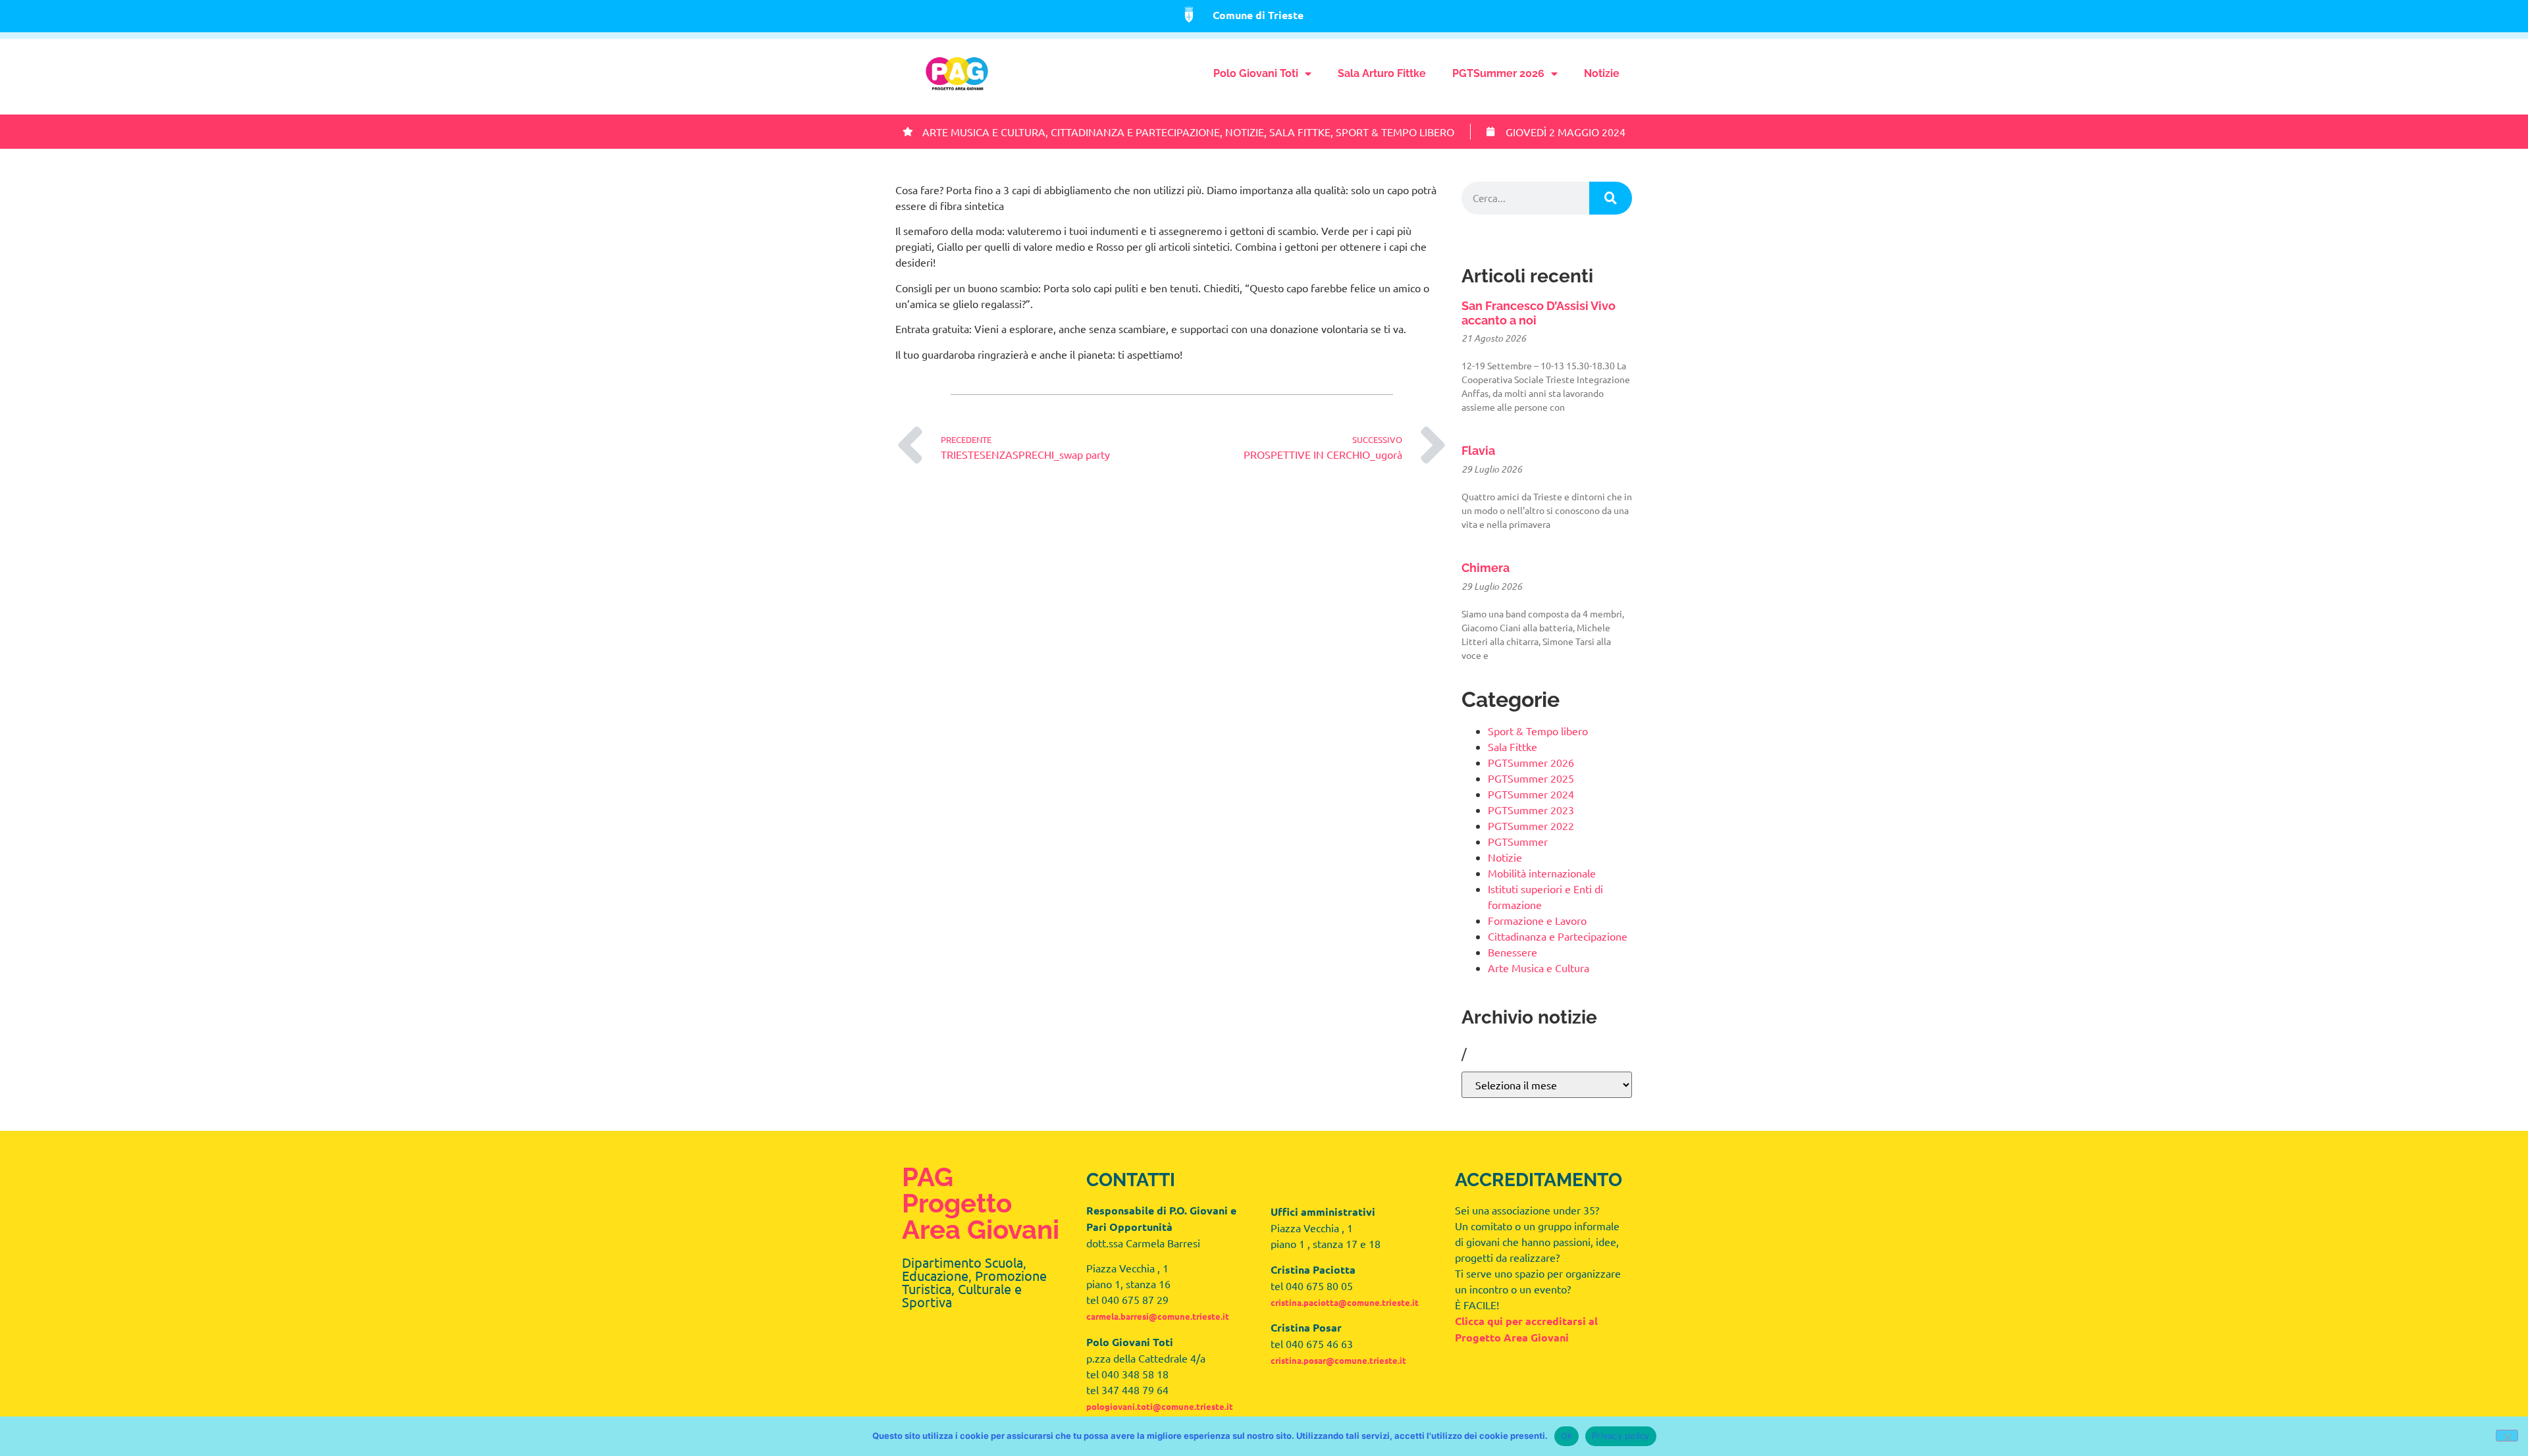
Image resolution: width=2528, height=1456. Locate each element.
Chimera (1486, 568)
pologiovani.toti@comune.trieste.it (1160, 1406)
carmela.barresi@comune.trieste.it (1158, 1316)
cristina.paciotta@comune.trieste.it (1345, 1302)
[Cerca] (1611, 198)
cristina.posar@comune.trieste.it (1338, 1360)
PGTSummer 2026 (1498, 73)
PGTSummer (1518, 841)
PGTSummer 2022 (1531, 825)
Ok (1567, 1436)
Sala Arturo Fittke (1382, 73)
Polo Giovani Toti (1256, 73)
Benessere (1513, 952)
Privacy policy (1621, 1436)
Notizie (1602, 73)
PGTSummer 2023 (1531, 810)
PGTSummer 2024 (1531, 794)
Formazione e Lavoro (1537, 920)
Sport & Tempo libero (1395, 132)
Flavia (1478, 451)
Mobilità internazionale (1542, 873)
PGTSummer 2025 (1531, 778)
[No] (2507, 1436)
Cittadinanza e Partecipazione (1135, 132)
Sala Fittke (1300, 132)
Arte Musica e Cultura (984, 132)
